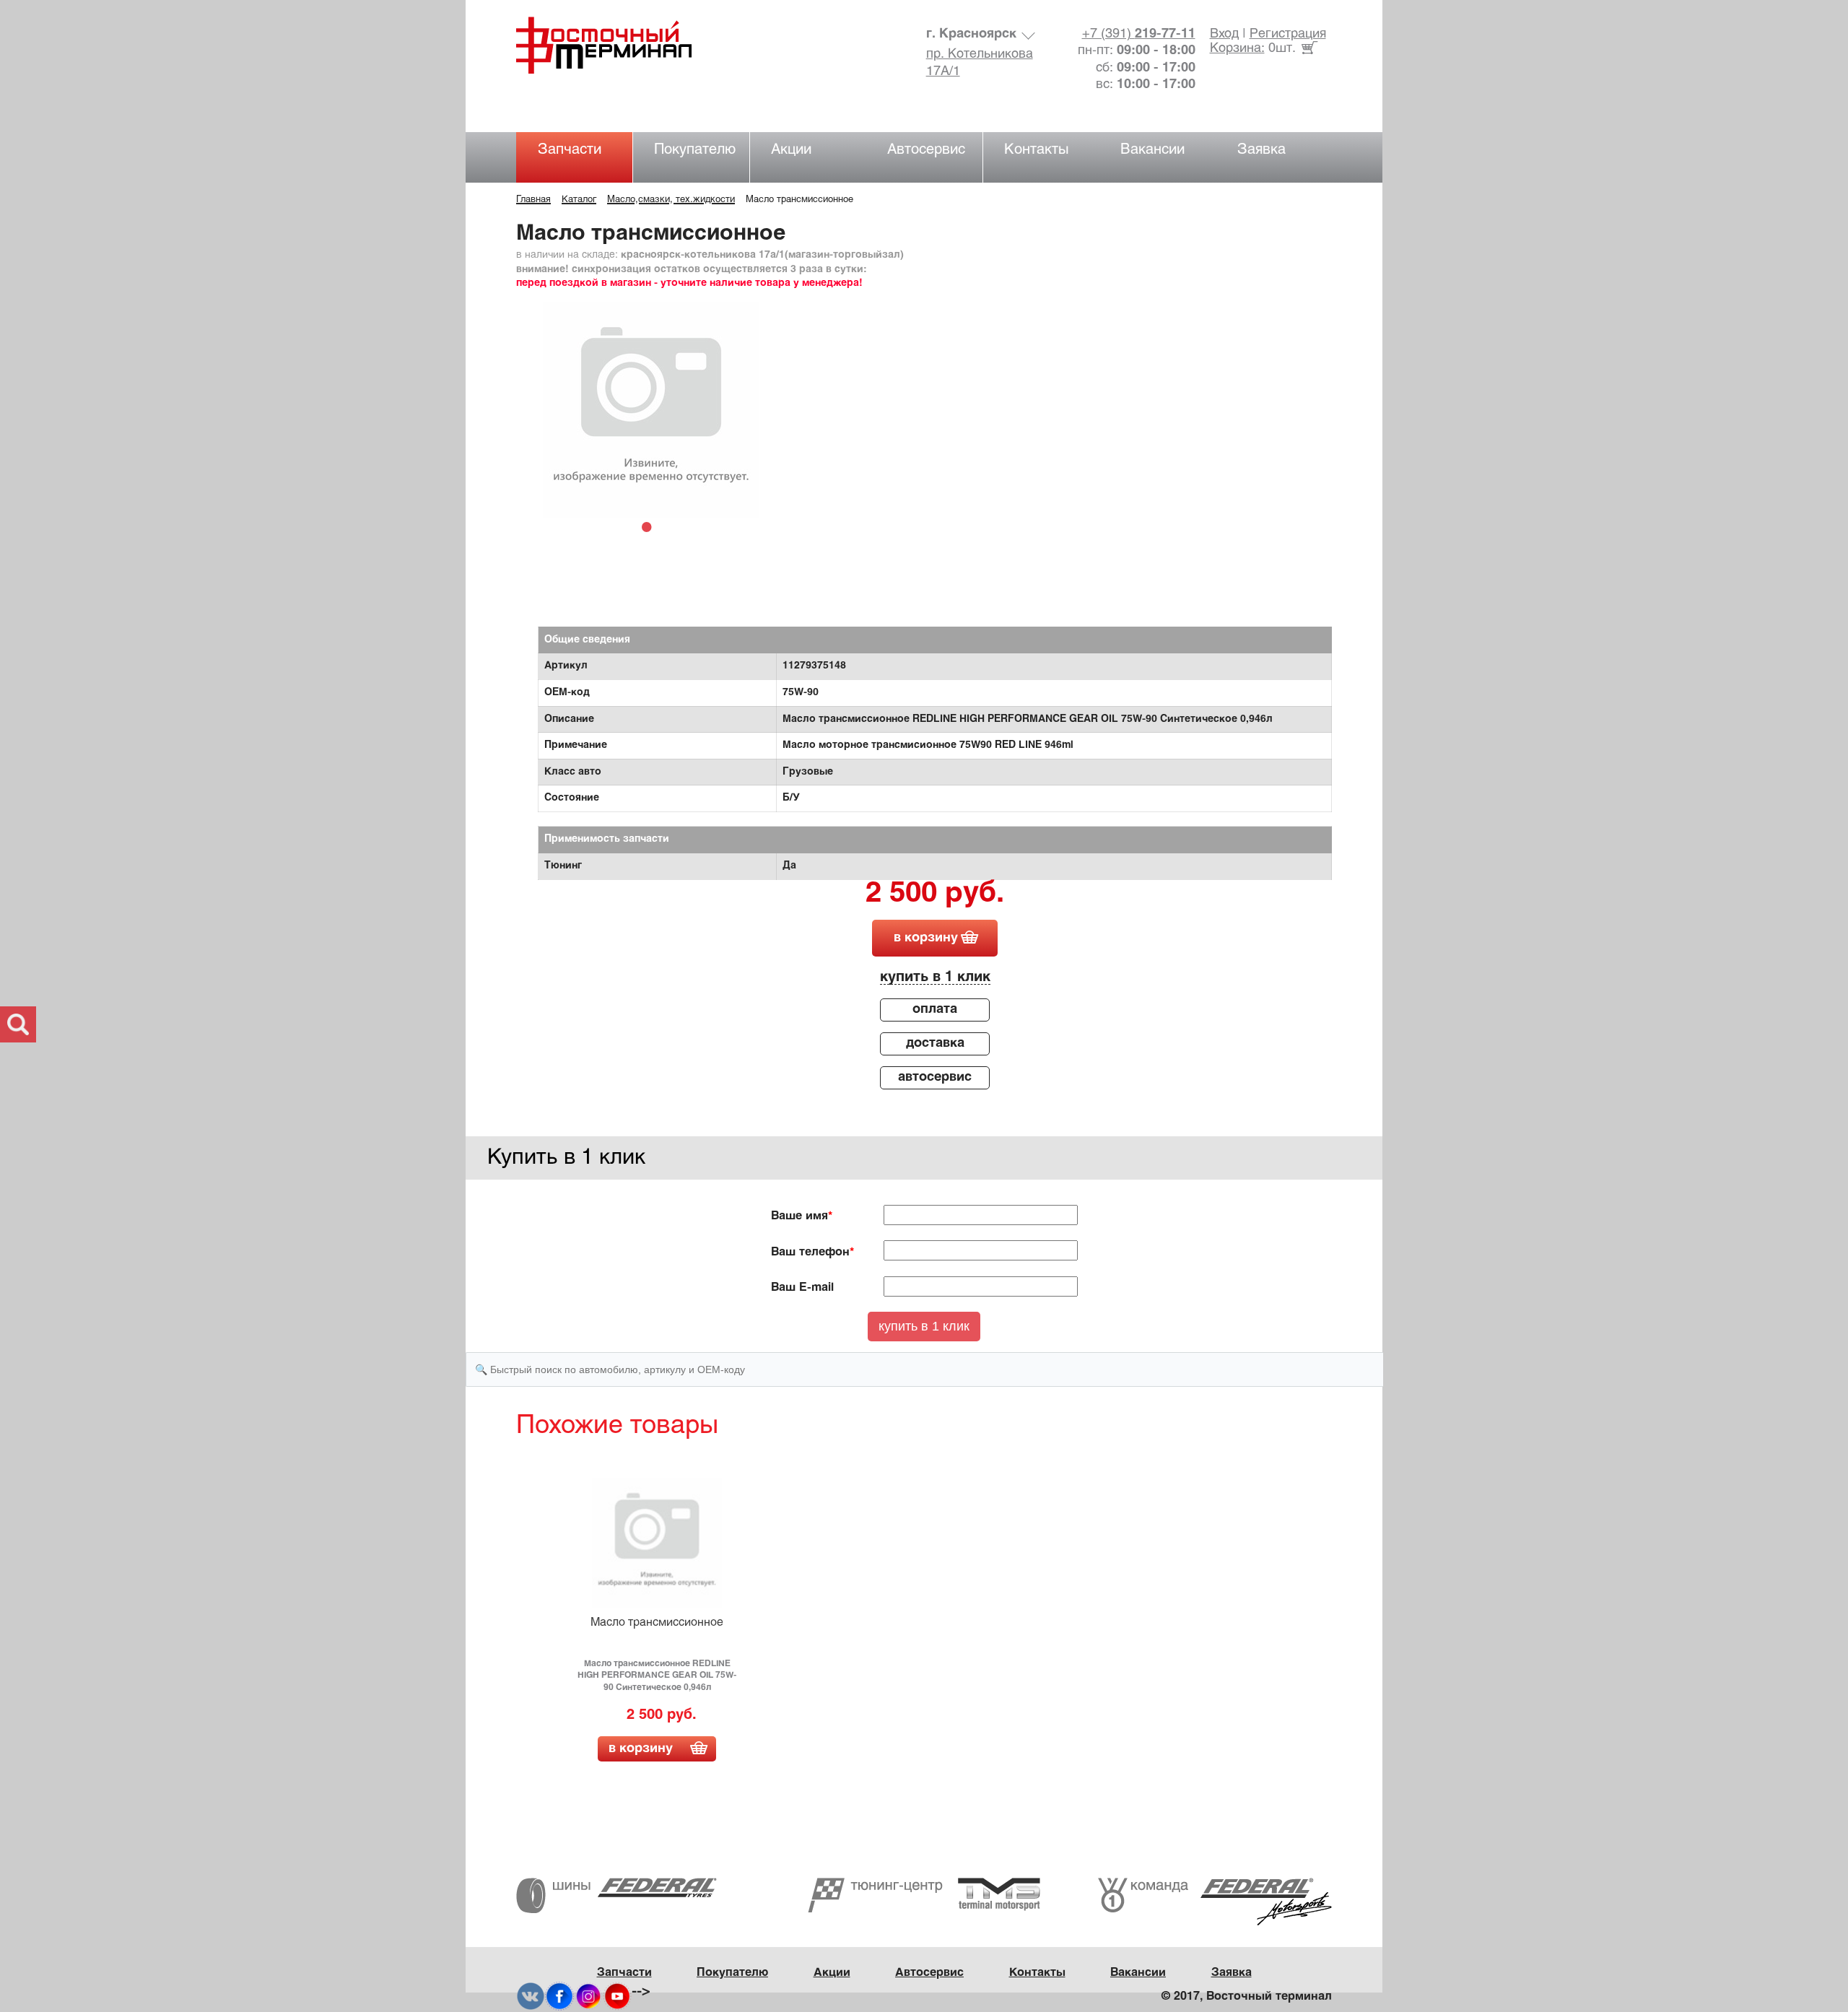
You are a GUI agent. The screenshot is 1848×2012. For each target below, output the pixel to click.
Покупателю (695, 150)
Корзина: (1237, 49)
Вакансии (1152, 150)
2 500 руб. (935, 894)
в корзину (926, 938)
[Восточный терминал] (618, 45)
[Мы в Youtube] (617, 1996)
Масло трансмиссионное (657, 1623)
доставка (935, 1044)
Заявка (1261, 150)
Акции (791, 150)
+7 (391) (1139, 34)
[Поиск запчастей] (18, 1024)
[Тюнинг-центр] (924, 1895)
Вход (1224, 34)
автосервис (935, 1077)
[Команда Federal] (1215, 1902)
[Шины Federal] (616, 1895)
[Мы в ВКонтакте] (531, 1996)
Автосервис (926, 150)
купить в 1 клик (935, 977)
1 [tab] (650, 526)
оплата (935, 1010)
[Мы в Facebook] (559, 1996)
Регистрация (1288, 34)
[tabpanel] (651, 410)
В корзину (641, 1749)
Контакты (1037, 150)
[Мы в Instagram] (588, 1996)
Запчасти (570, 150)
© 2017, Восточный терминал (1247, 1996)
